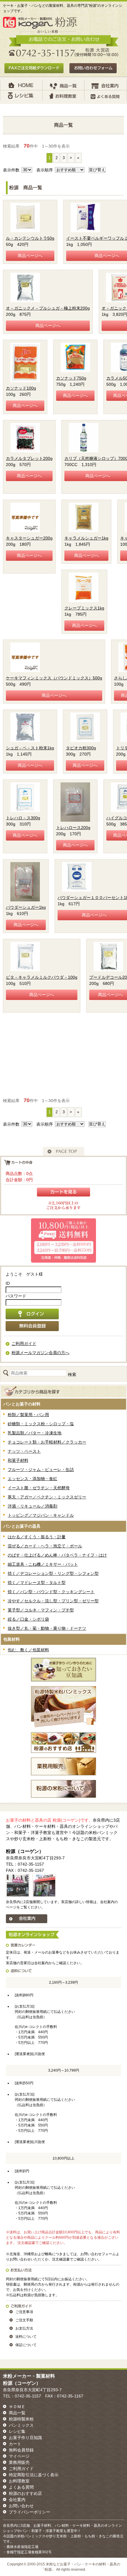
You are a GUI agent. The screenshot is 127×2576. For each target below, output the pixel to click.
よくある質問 (21, 2487)
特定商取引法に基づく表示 (34, 2475)
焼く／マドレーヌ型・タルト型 (37, 1583)
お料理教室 (19, 2481)
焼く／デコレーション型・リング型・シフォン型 (53, 1573)
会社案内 (17, 2500)
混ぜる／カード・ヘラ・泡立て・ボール (45, 1546)
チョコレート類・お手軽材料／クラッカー (47, 1442)
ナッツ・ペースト (24, 1451)
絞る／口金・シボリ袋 (28, 1619)
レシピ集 (17, 2431)
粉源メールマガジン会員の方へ (40, 1353)
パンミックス (21, 2425)
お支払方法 (24, 2328)
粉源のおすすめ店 (25, 2493)
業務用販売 (19, 2462)
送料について (26, 2337)
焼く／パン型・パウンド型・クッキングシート (51, 1592)
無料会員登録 (21, 2450)
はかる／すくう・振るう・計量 (37, 1537)
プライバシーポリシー (30, 2512)
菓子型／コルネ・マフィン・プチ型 (41, 1610)
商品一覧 (17, 2413)
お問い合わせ (21, 2506)
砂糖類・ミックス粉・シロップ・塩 (41, 1424)
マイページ (19, 2456)
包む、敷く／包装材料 (28, 1650)
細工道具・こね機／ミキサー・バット (43, 1564)
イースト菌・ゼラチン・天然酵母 (39, 1488)
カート (15, 2444)
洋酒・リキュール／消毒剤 (32, 1506)
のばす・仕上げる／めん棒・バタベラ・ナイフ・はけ (57, 1555)
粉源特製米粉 (21, 2419)
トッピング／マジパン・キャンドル (41, 1515)
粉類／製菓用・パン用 (28, 1415)
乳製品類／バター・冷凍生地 (35, 1433)
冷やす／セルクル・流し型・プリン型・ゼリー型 (53, 1601)
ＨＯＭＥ (17, 2407)
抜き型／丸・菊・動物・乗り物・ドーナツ (47, 1628)
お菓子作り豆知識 (25, 2438)
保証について (26, 2345)
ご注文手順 (24, 2320)
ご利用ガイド (24, 1343)
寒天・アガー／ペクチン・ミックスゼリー (47, 1497)
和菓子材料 (18, 1460)
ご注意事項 (24, 2312)
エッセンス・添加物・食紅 (32, 1479)
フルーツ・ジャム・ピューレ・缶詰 (41, 1470)
